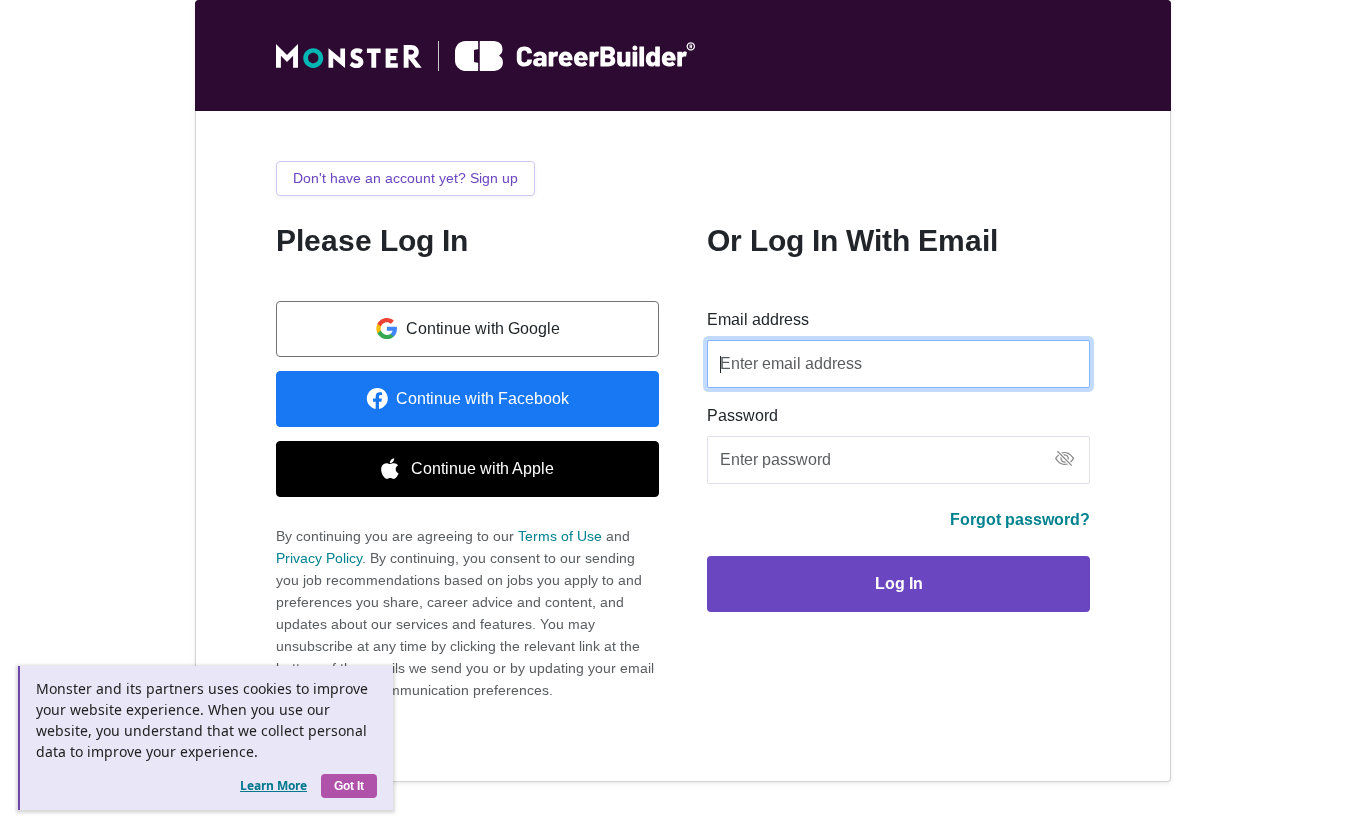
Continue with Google (483, 328)
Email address (758, 319)
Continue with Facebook (482, 398)
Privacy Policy (319, 558)
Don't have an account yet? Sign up (405, 178)
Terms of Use (560, 536)
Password (742, 415)
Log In (899, 583)
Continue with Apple (482, 468)
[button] (1064, 460)
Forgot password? (1020, 519)
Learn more (273, 785)
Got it (349, 786)
